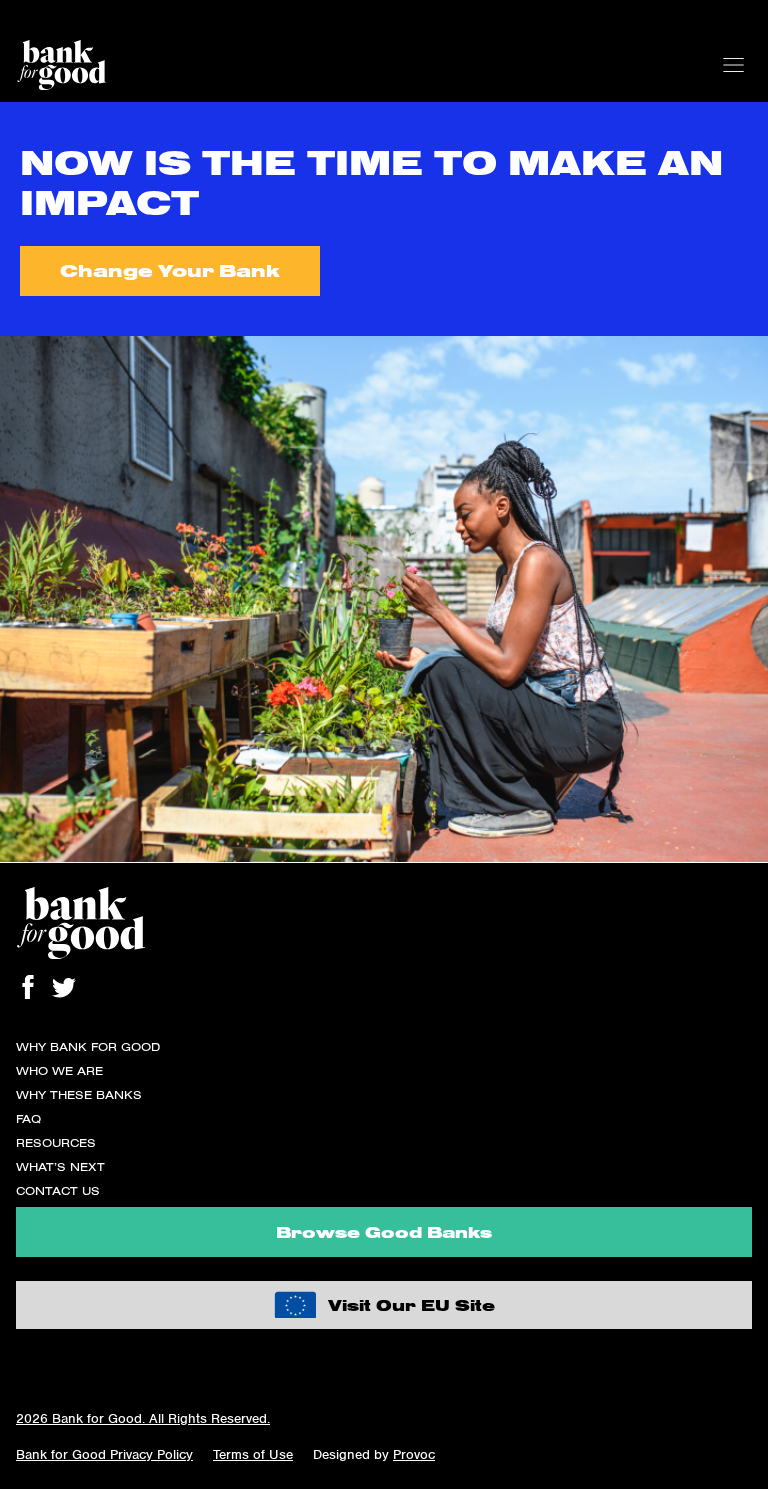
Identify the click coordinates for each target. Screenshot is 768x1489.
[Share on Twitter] (64, 987)
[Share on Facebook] (28, 987)
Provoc (414, 1454)
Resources (56, 1142)
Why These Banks (79, 1094)
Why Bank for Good (88, 1046)
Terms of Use (253, 1454)
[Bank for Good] (61, 65)
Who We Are (59, 1070)
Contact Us (58, 1190)
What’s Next (60, 1166)
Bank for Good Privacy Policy (104, 1454)
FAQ (28, 1118)
